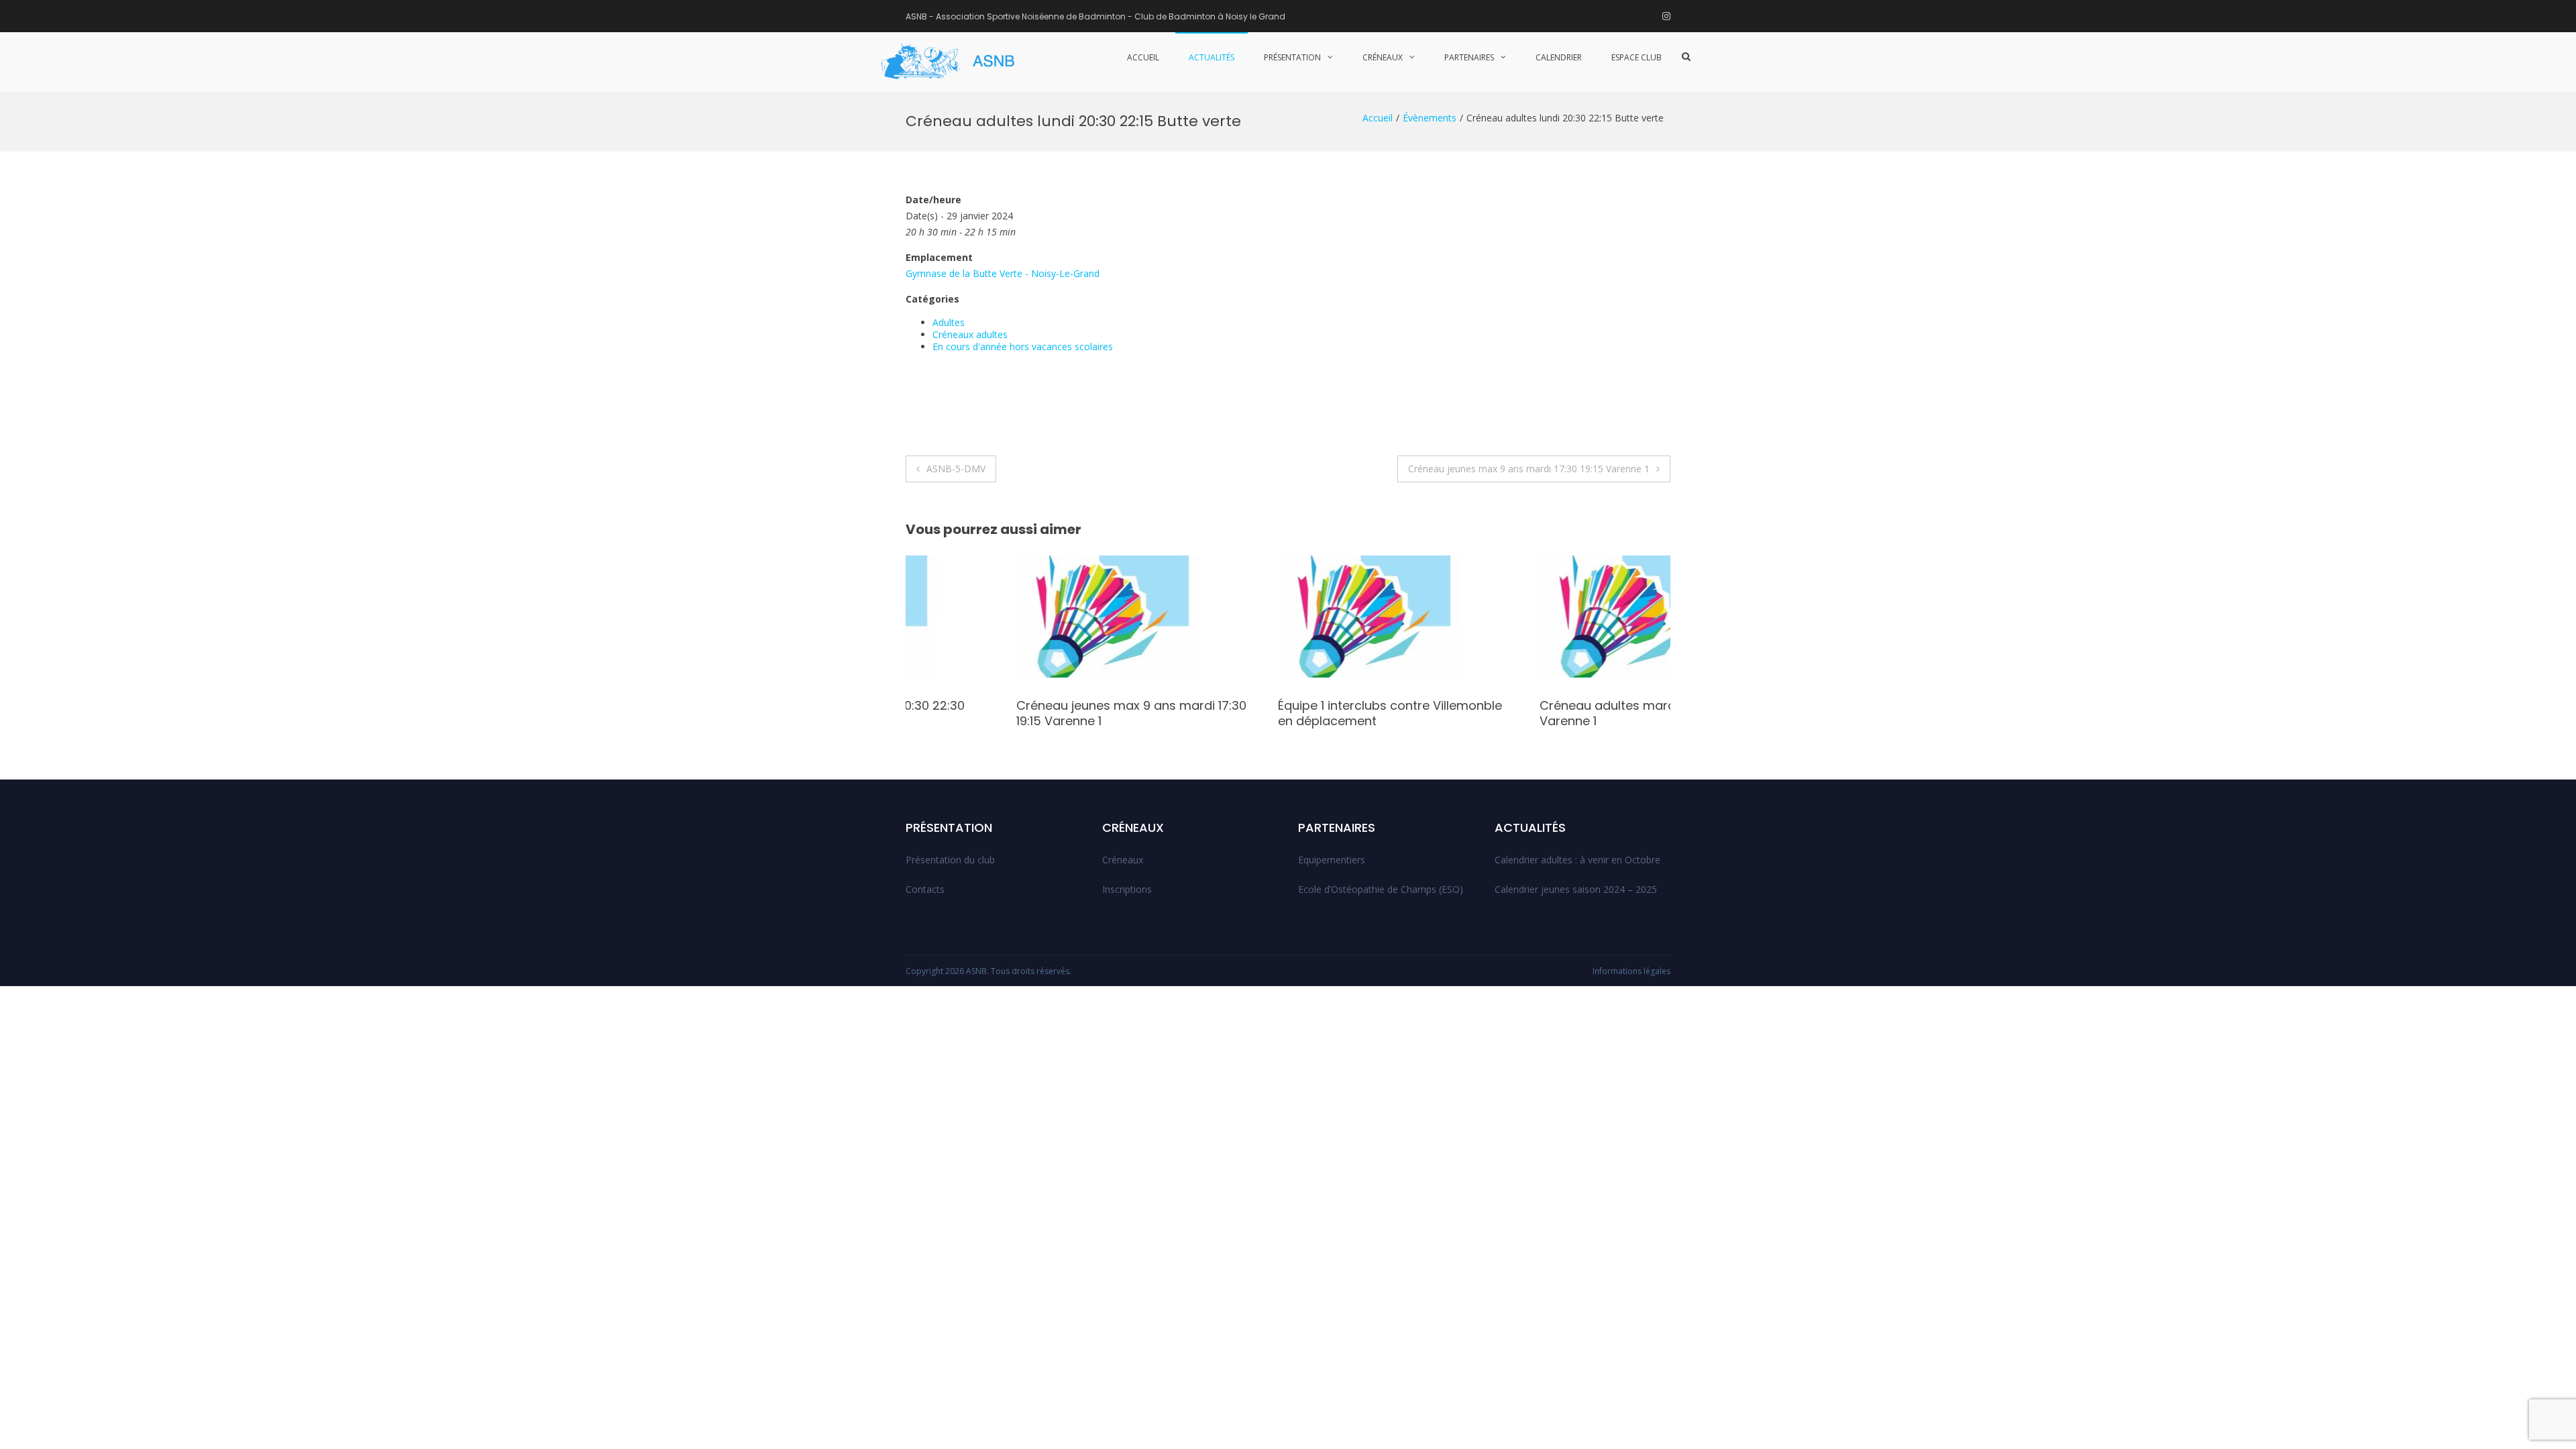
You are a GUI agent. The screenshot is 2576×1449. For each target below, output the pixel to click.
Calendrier (1559, 57)
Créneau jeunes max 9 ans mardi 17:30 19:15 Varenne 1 (1529, 469)
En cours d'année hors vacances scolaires (1023, 346)
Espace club (1636, 57)
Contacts (925, 889)
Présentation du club (950, 860)
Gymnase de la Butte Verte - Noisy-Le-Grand (1003, 273)
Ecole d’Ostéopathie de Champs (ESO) (1381, 889)
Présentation (1292, 57)
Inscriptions (1127, 889)
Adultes (949, 322)
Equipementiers (1332, 860)
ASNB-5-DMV (956, 469)
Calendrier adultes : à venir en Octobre (1577, 860)
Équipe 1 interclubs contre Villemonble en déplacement (1279, 713)
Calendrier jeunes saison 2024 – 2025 (1576, 889)
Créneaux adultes (970, 334)
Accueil (1143, 57)
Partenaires (1469, 57)
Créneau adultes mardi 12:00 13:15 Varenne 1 (1528, 713)
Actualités (1212, 57)
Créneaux (1383, 57)
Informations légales (1631, 971)
